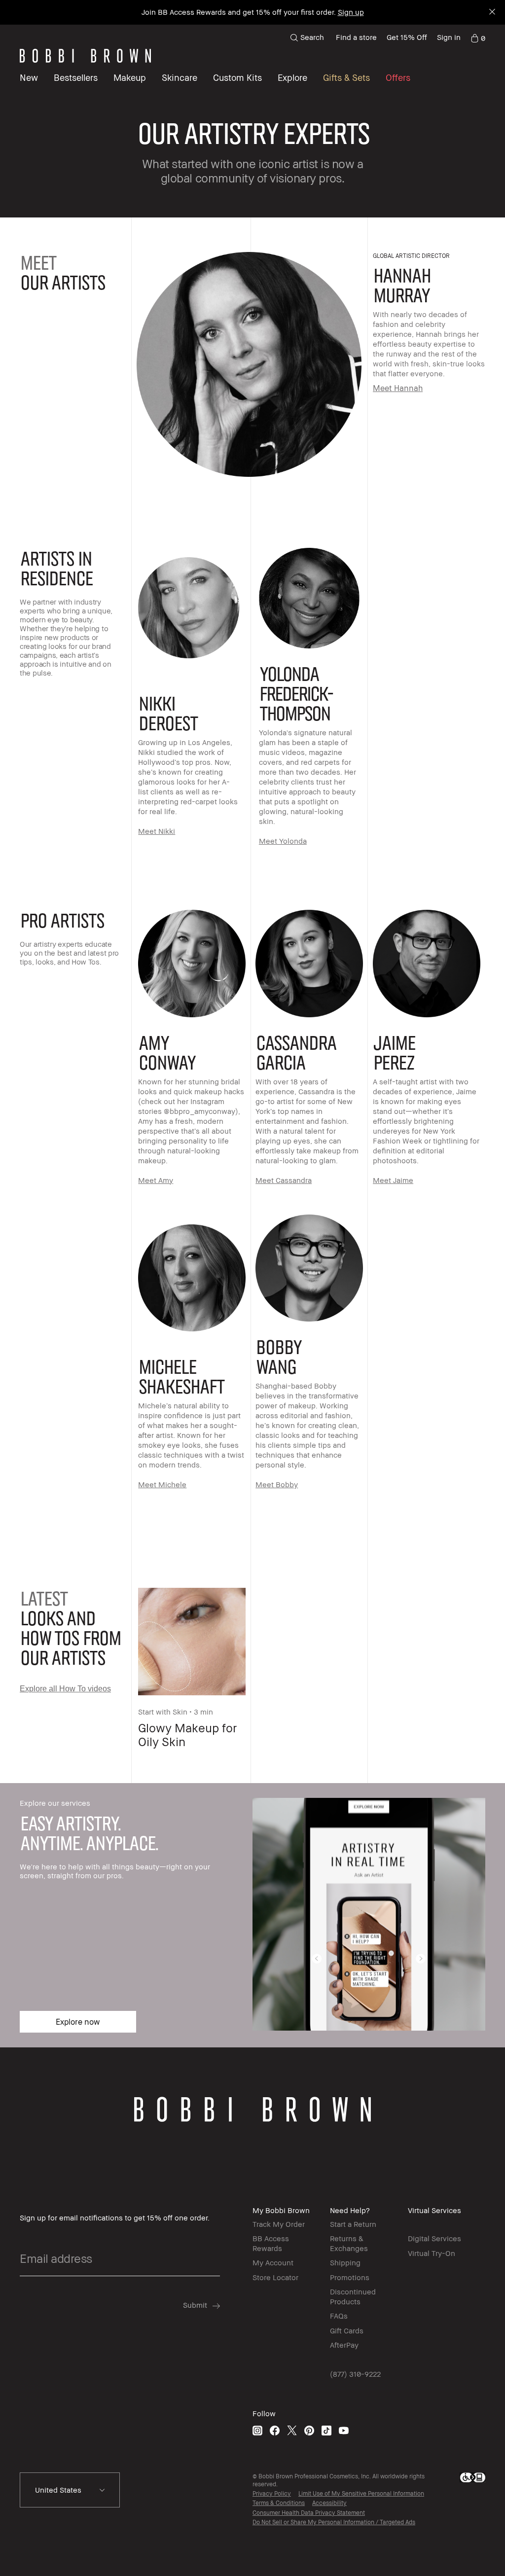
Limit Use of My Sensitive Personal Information (361, 2493)
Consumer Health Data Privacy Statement (309, 2513)
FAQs (339, 2316)
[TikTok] (326, 2430)
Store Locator (275, 2277)
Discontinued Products (353, 2296)
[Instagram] (257, 2430)
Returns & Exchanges (349, 2243)
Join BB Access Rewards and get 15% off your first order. (253, 12)
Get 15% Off (407, 37)
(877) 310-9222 (355, 2374)
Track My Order (279, 2224)
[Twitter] (292, 2430)
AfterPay (344, 2345)
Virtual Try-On (432, 2253)
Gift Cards (347, 2330)
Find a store (356, 37)
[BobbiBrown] (85, 56)
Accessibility (329, 2503)
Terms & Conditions (279, 2503)
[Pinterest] (309, 2430)
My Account (273, 2262)
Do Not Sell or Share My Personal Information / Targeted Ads (334, 2522)
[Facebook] (275, 2430)
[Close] (491, 13)
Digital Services (434, 2238)
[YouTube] (344, 2430)
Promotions (350, 2277)
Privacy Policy (272, 2493)
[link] (478, 37)
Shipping (345, 2262)
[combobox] (70, 2490)
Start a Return (353, 2224)
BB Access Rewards (271, 2243)
